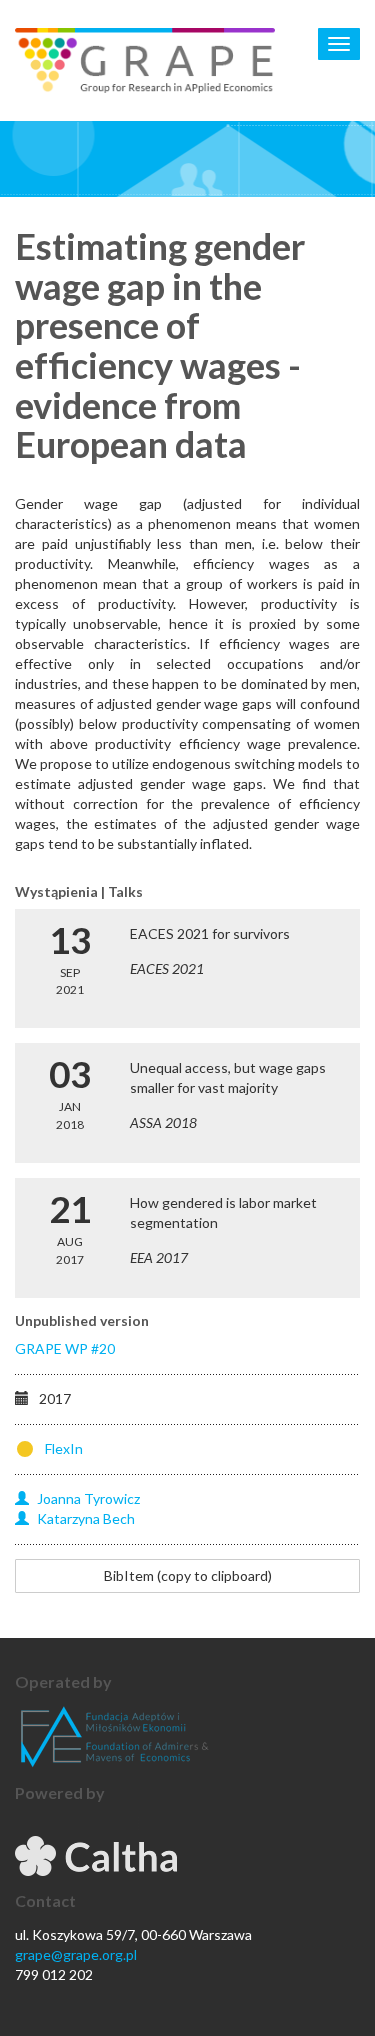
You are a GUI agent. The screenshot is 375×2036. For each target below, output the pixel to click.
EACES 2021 (167, 968)
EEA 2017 (159, 1257)
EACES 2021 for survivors (210, 933)
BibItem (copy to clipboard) (188, 1575)
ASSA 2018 (163, 1122)
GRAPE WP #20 (65, 1348)
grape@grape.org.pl (76, 1954)
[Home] (145, 60)
